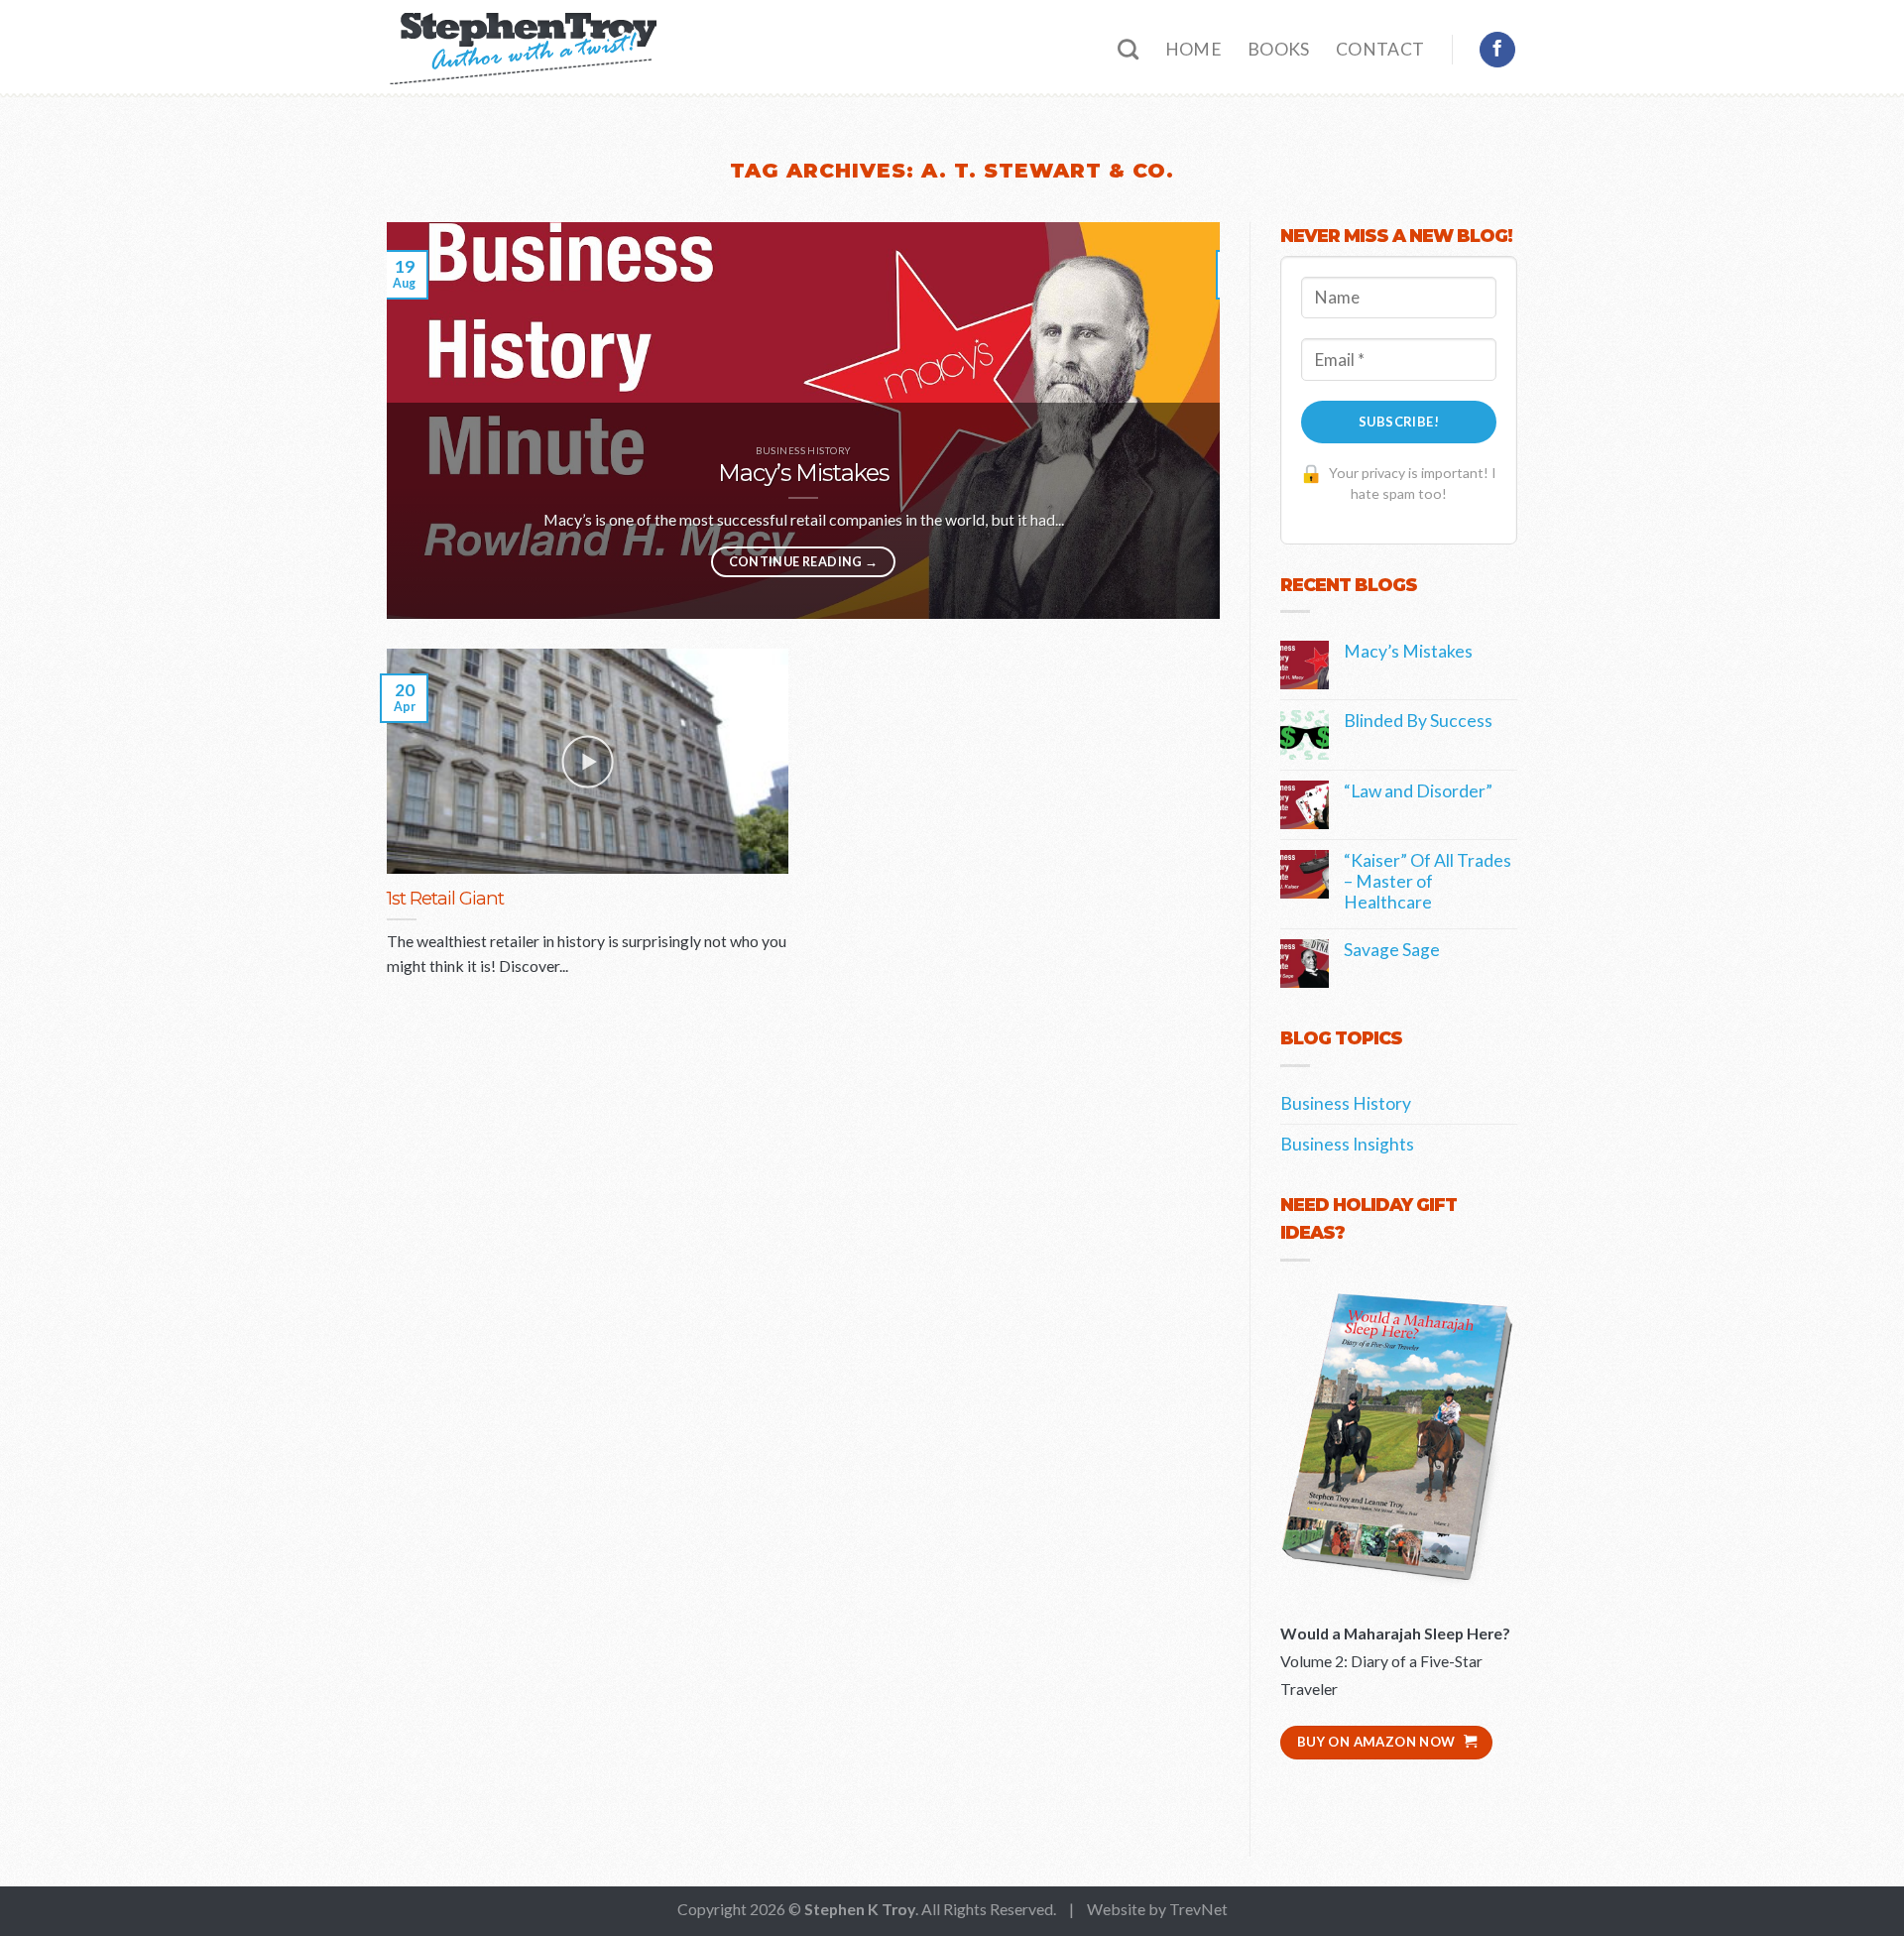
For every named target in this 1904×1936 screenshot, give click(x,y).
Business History (1346, 1103)
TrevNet (1198, 1909)
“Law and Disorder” (1418, 791)
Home (1193, 49)
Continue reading (804, 561)
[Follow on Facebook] (1497, 50)
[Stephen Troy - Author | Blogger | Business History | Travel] (522, 50)
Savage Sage (1392, 950)
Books (1279, 49)
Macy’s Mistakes (1408, 651)
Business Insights (1347, 1144)
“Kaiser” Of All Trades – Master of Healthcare (1428, 881)
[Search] (1128, 49)
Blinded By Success (1418, 721)
